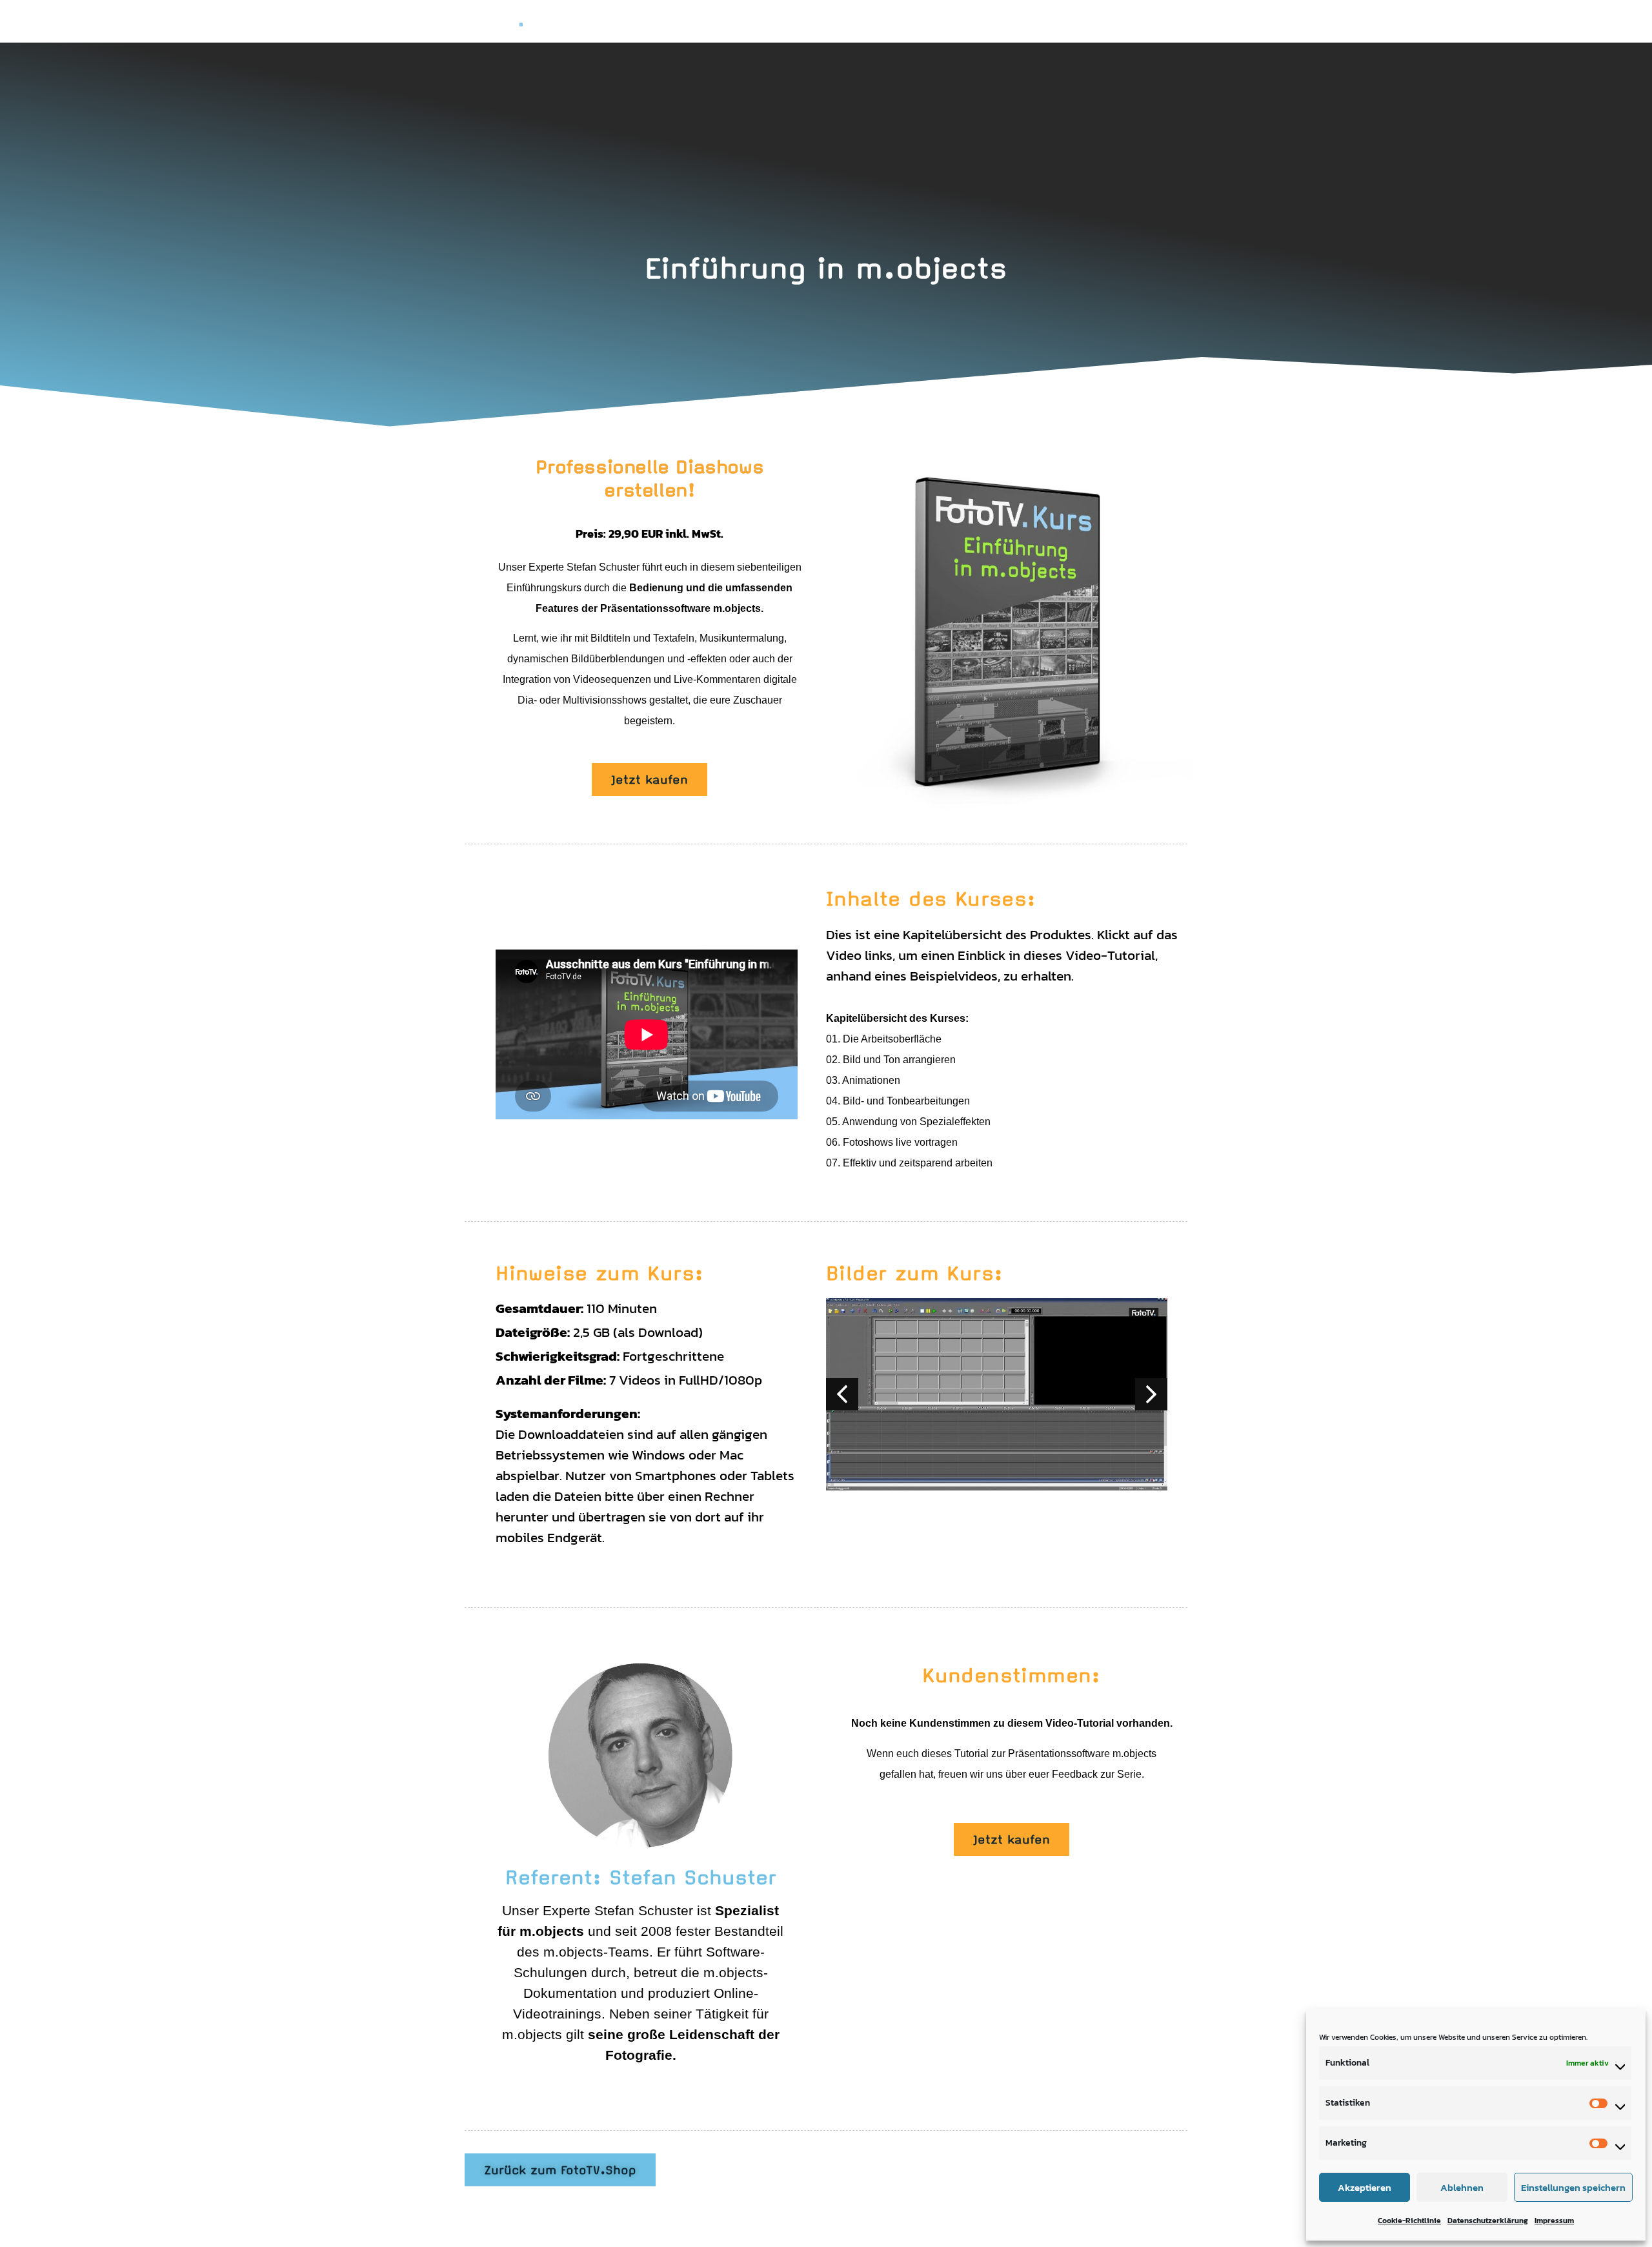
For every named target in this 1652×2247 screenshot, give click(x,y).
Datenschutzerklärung (1488, 2221)
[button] (1151, 1394)
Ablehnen (1462, 2187)
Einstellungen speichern (1573, 2187)
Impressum (1554, 2221)
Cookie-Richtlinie (1409, 2221)
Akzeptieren (1365, 2187)
